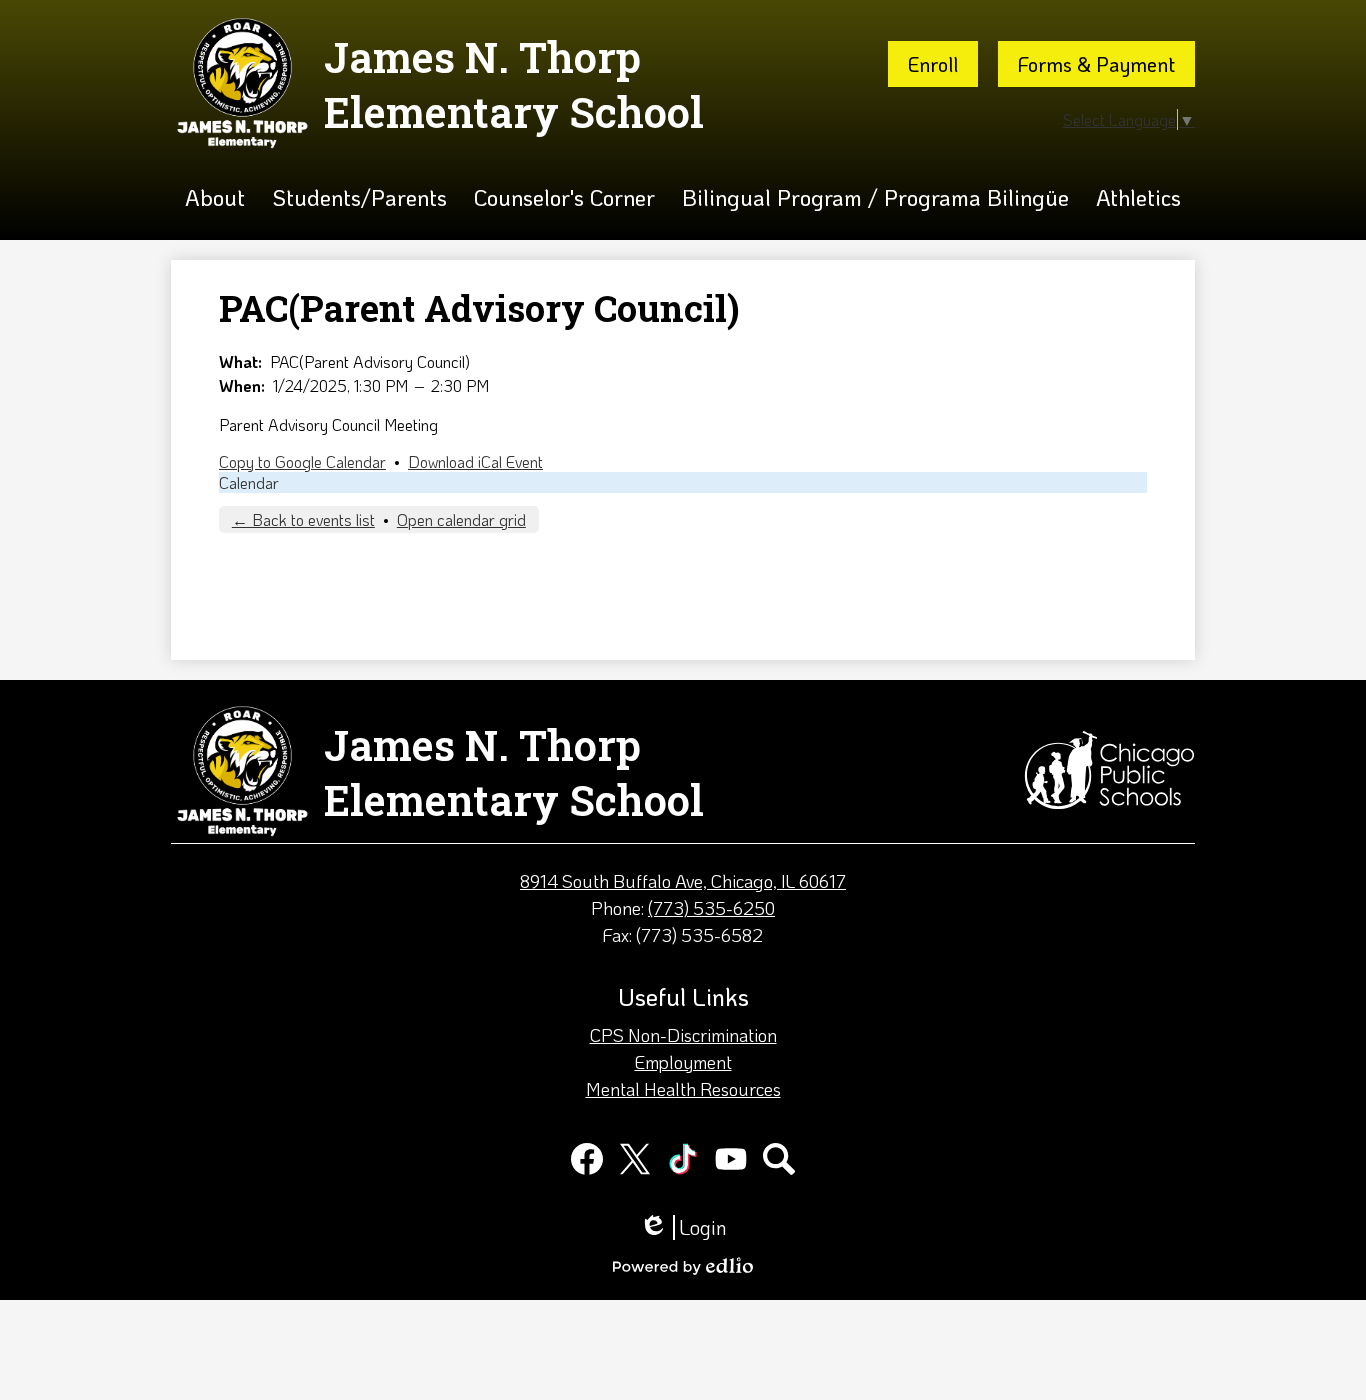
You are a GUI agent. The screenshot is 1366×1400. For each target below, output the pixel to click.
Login (683, 1227)
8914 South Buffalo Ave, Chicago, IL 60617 (683, 881)
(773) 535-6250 (711, 908)
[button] (215, 197)
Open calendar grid (461, 519)
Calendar (249, 482)
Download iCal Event (475, 461)
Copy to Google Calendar (302, 461)
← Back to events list (303, 519)
